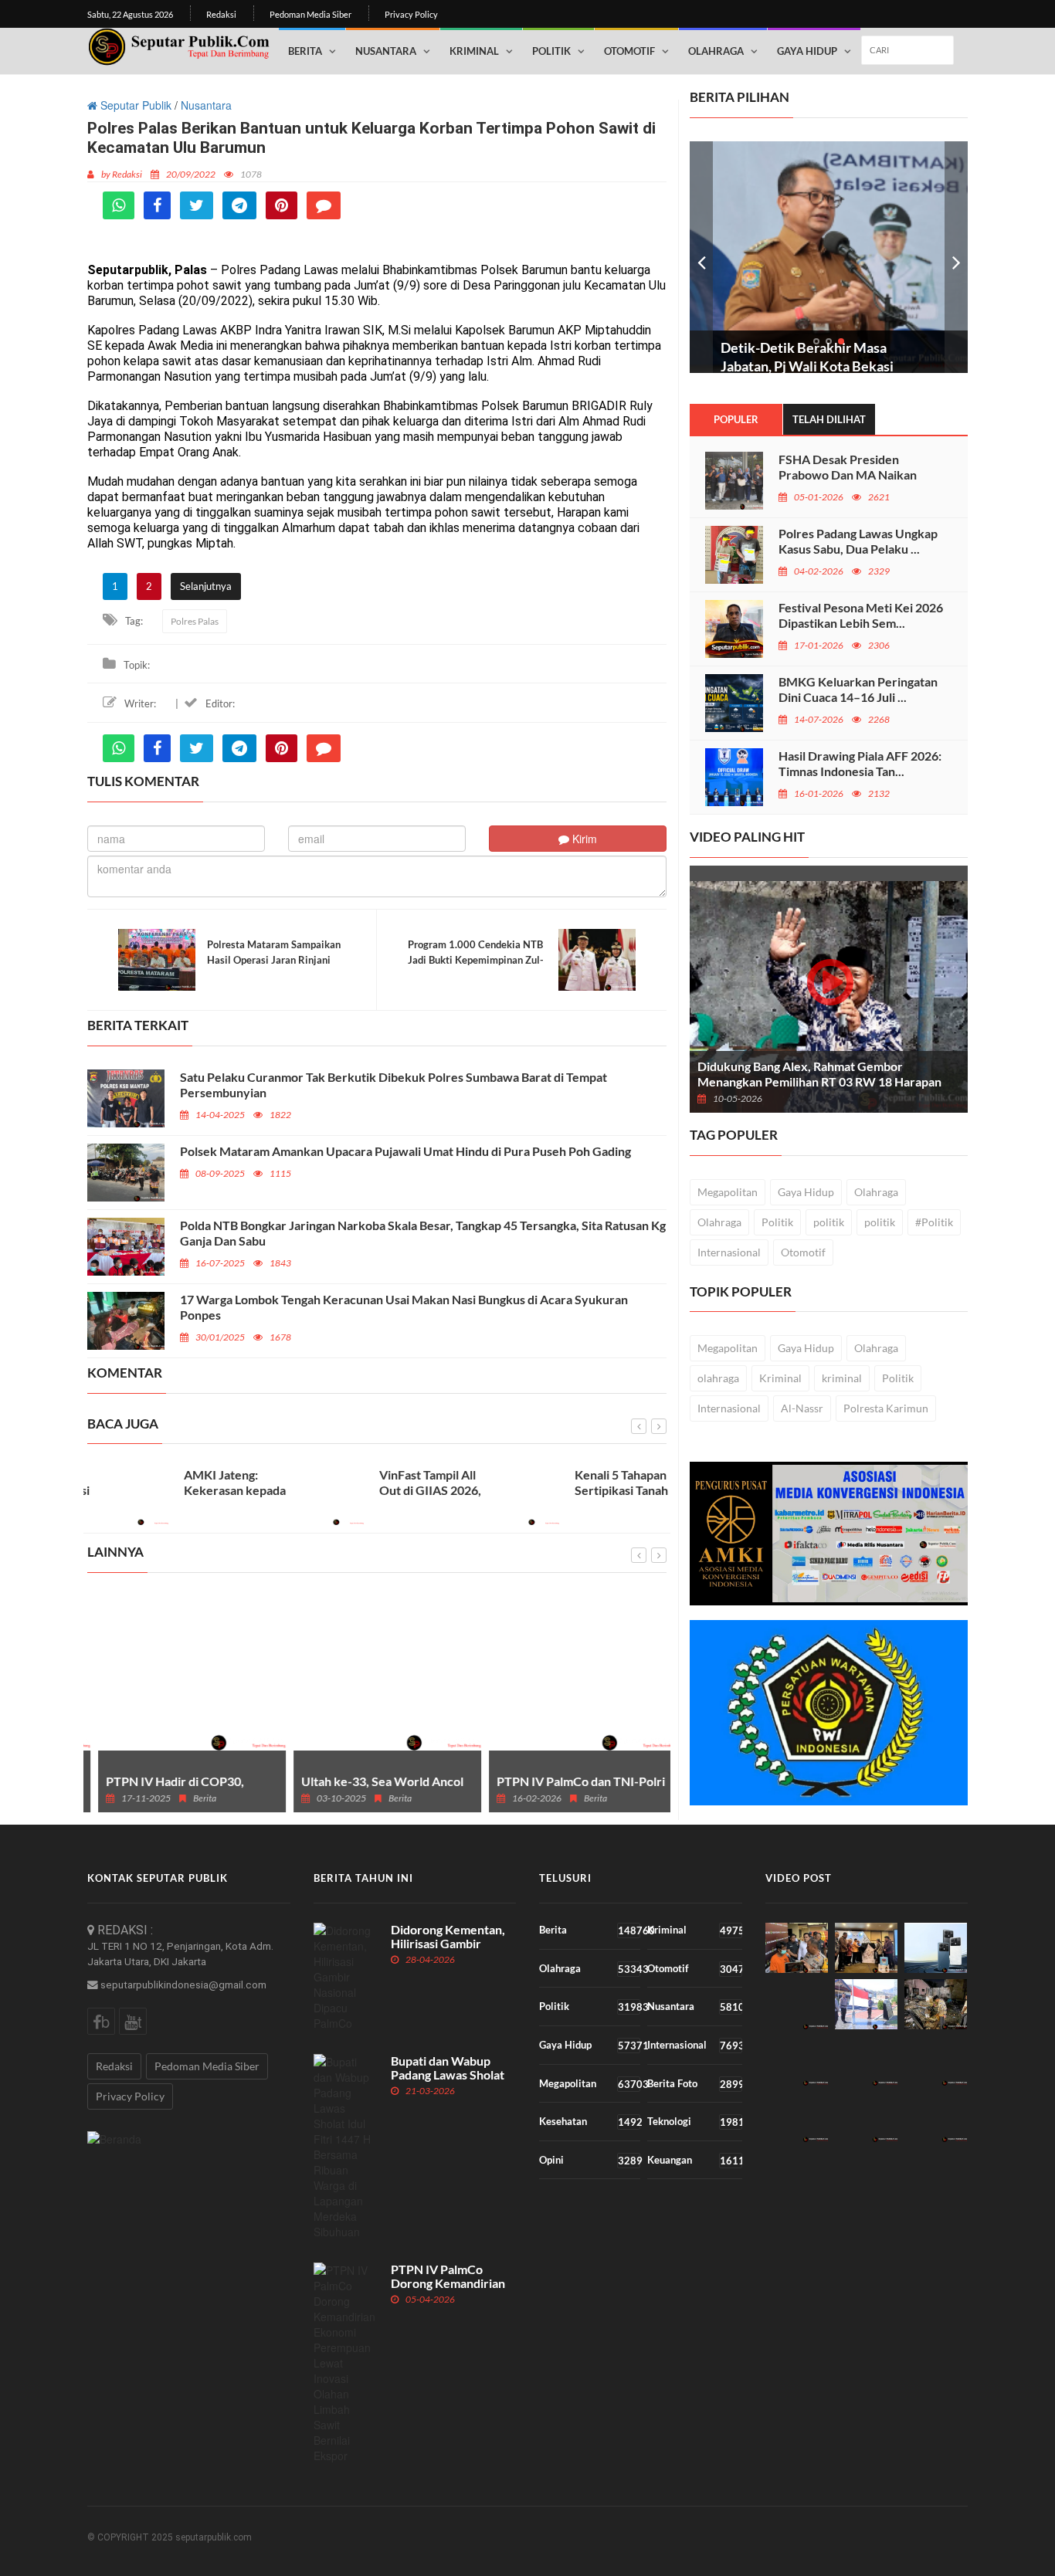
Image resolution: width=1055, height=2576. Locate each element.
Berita (305, 51)
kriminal (842, 1378)
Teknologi (694, 2122)
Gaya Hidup (807, 51)
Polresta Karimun (886, 1408)
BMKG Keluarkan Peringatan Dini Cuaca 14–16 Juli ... (858, 689)
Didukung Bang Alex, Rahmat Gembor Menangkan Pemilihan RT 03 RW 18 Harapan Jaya (819, 1081)
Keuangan (694, 2160)
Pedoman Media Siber (310, 14)
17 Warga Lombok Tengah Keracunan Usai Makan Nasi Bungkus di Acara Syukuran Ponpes (404, 1307)
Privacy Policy (411, 14)
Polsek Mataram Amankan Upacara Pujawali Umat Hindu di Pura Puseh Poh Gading (405, 1151)
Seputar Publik (134, 105)
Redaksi (221, 14)
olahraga (718, 1378)
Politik (551, 51)
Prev (701, 257)
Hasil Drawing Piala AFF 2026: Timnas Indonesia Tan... (860, 763)
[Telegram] (239, 205)
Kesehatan (590, 2122)
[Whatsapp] (119, 205)
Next (956, 257)
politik (829, 1222)
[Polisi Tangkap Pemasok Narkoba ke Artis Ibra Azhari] (866, 2061)
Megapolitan (728, 1192)
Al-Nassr (802, 1408)
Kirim (583, 839)
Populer (736, 419)
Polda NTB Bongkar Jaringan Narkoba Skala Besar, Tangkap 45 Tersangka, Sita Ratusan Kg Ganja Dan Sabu (423, 1233)
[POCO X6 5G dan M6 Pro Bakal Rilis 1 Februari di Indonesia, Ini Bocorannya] (936, 1948)
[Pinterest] (282, 205)
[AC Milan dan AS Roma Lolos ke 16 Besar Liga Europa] (866, 2117)
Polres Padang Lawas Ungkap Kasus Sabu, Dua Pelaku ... (858, 541)
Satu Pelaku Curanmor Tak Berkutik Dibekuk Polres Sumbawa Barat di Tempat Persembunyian (394, 1085)
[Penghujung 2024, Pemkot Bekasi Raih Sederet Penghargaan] (797, 2061)
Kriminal (474, 51)
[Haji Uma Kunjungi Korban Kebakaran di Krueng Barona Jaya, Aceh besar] (936, 2004)
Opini (590, 2160)
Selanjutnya (206, 586)
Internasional (729, 1252)
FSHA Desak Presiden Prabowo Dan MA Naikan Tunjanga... (848, 475)
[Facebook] (157, 205)
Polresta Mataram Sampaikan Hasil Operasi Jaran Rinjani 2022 (274, 960)
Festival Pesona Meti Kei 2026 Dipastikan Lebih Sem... (861, 615)
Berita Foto (694, 2084)
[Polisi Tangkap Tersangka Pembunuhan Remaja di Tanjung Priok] (797, 1948)
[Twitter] (197, 205)
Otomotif (629, 51)
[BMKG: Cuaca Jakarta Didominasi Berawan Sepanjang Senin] (936, 2061)
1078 (251, 174)
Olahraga (716, 51)
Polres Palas (195, 621)
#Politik (934, 1222)
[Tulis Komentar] (324, 205)
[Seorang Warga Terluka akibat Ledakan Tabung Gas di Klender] (797, 2117)
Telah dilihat (829, 419)
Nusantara (386, 51)
